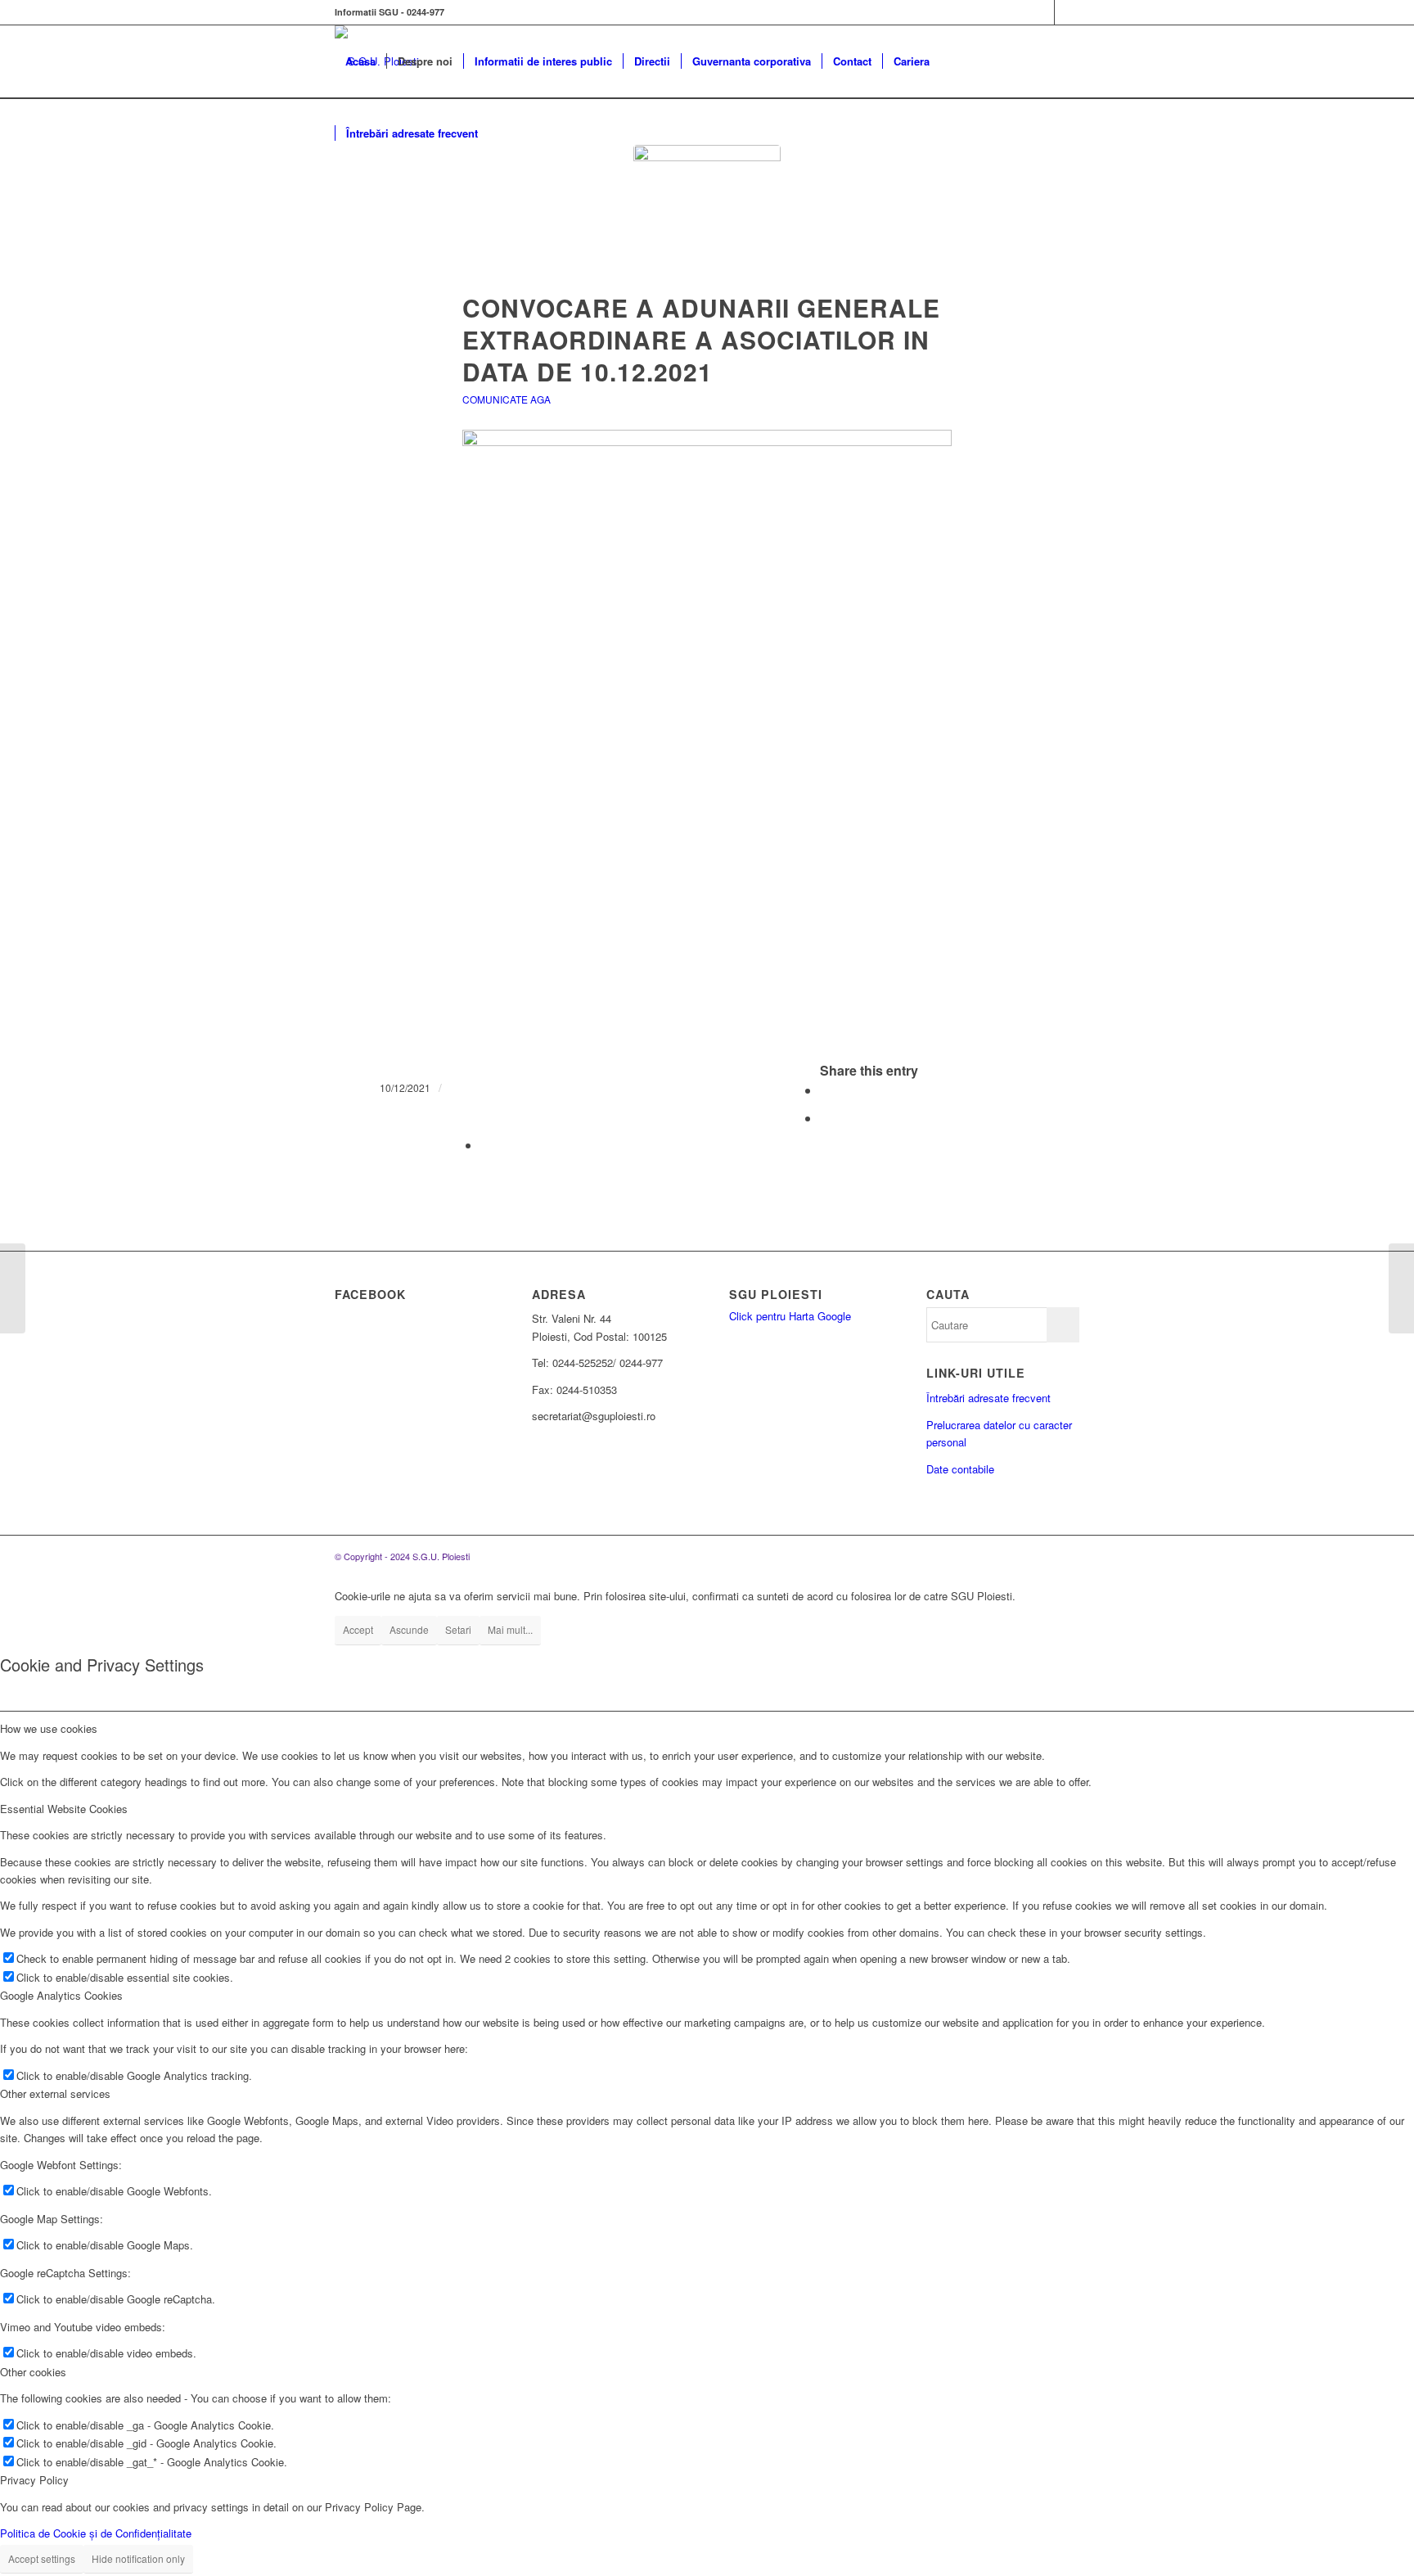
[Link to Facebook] (1042, 12)
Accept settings (42, 2558)
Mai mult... (510, 1629)
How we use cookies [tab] (49, 1728)
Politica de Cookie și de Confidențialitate (96, 2533)
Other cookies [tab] (33, 2372)
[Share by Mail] (485, 1145)
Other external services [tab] (55, 2093)
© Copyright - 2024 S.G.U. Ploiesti (402, 1556)
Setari (458, 1629)
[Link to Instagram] (1067, 12)
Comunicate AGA (507, 399)
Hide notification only (138, 2558)
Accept (358, 1629)
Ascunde (409, 1629)
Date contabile (960, 1469)
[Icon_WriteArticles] (707, 219)
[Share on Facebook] (825, 1090)
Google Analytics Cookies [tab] (61, 1995)
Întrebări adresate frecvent (988, 1398)
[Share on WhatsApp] (825, 1118)
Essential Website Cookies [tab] (64, 1809)
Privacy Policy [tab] (34, 2480)
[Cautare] (504, 133)
